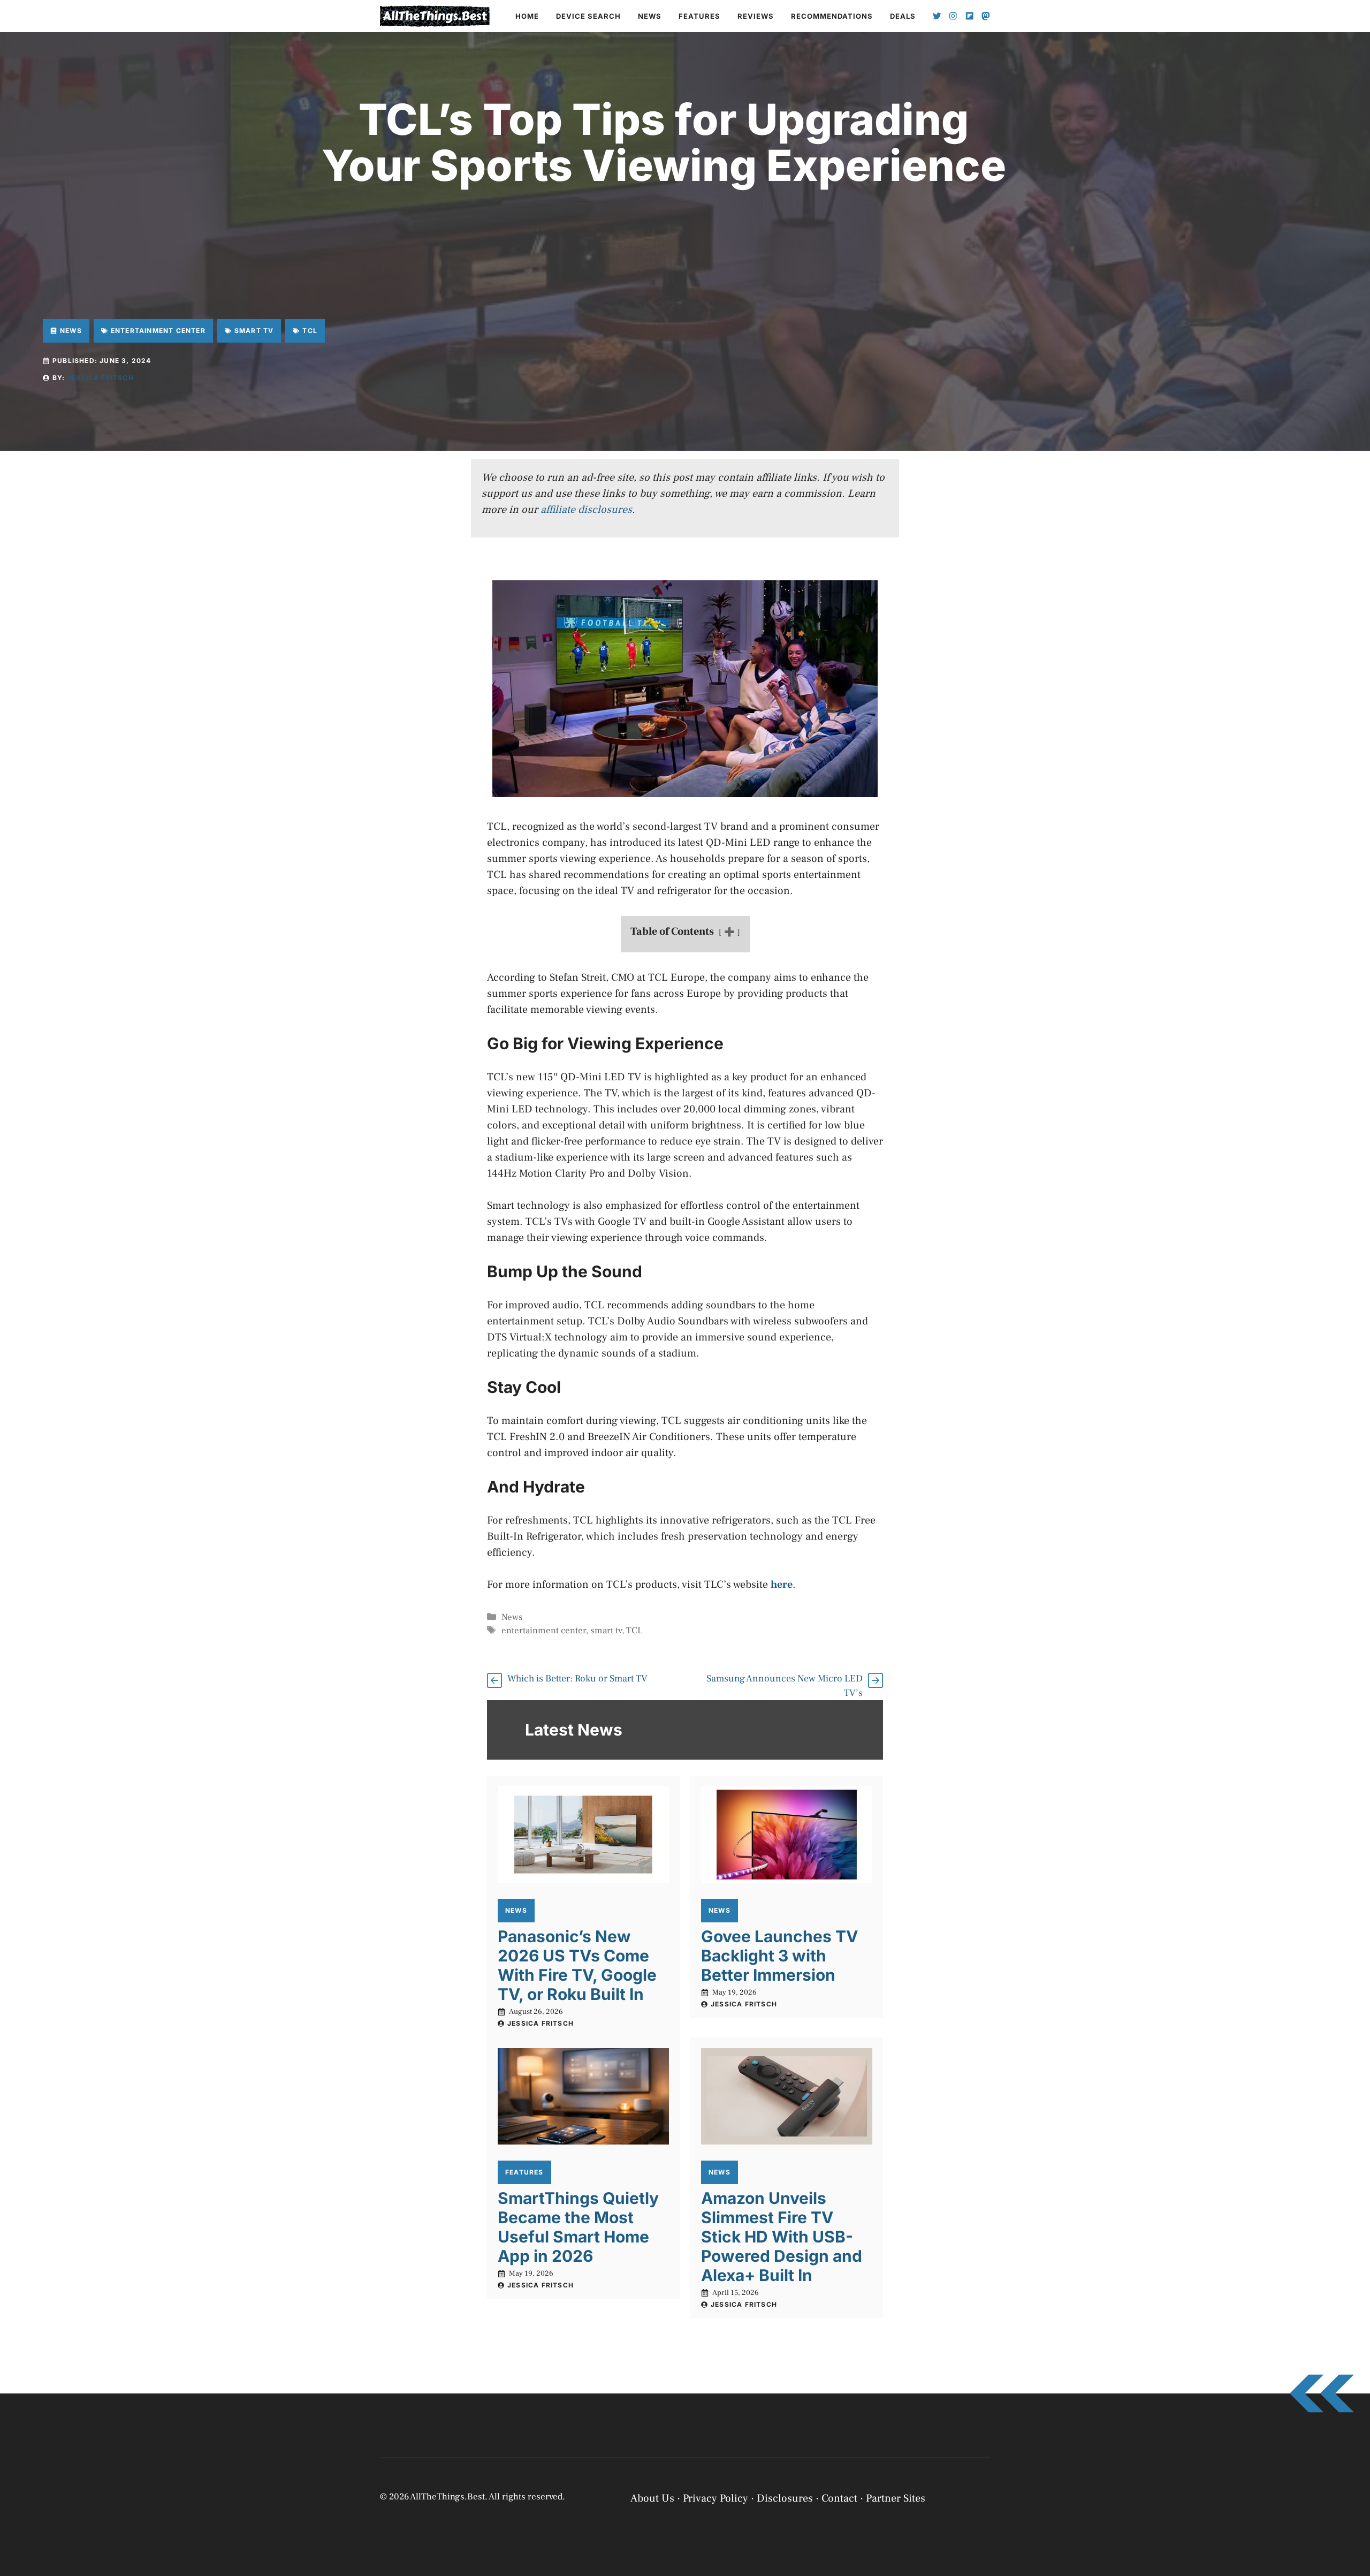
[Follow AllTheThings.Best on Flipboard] (970, 16)
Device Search (588, 16)
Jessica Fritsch (101, 378)
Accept (1224, 2529)
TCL (634, 1631)
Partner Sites (896, 2498)
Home (527, 16)
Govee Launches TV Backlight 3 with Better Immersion (779, 1956)
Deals (903, 16)
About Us (652, 2498)
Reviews (756, 16)
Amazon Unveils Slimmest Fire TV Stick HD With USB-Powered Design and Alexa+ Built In (782, 2237)
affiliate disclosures (586, 510)
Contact (839, 2498)
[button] (1349, 2449)
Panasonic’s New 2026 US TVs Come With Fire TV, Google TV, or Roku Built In (577, 1965)
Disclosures (785, 2498)
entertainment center (544, 1631)
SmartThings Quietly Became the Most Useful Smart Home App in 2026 (578, 2227)
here (782, 1585)
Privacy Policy (1198, 2556)
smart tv (606, 1631)
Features (699, 16)
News (650, 16)
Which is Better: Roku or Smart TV (577, 1679)
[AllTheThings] (435, 16)
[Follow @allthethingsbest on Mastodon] (986, 16)
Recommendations (832, 16)
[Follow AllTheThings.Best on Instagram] (953, 16)
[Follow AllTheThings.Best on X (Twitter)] (937, 16)
